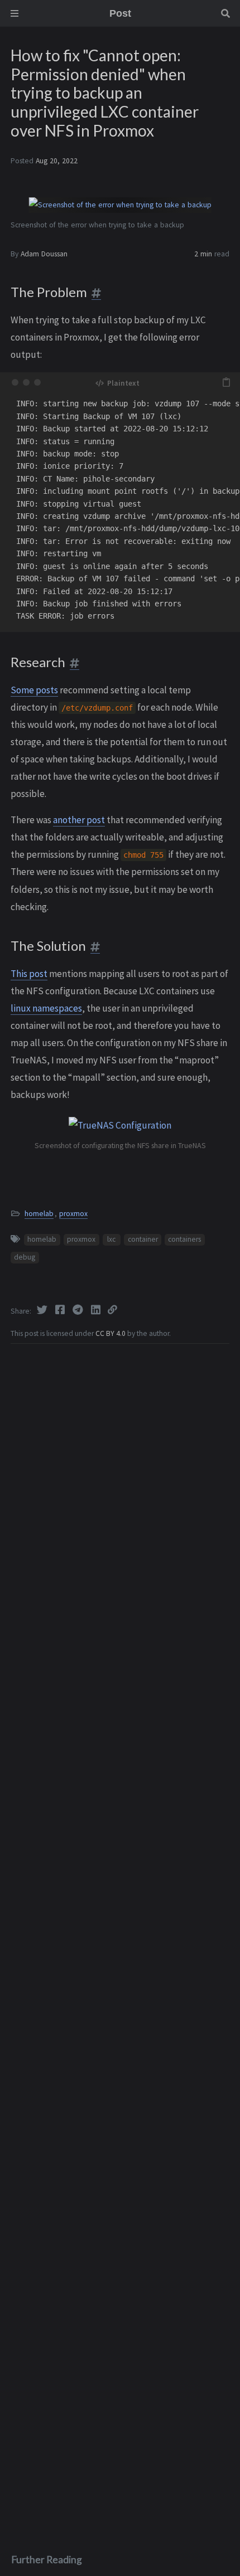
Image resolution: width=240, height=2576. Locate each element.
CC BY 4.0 (111, 1333)
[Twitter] (43, 1310)
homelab (39, 1214)
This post (29, 974)
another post (79, 820)
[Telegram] (79, 1310)
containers (184, 1239)
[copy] (226, 382)
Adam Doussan (44, 254)
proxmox (73, 1214)
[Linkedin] (97, 1310)
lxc (111, 1239)
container (143, 1239)
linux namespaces (46, 1008)
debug (25, 1257)
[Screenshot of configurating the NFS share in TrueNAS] (62, 1125)
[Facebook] (61, 1310)
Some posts (34, 690)
